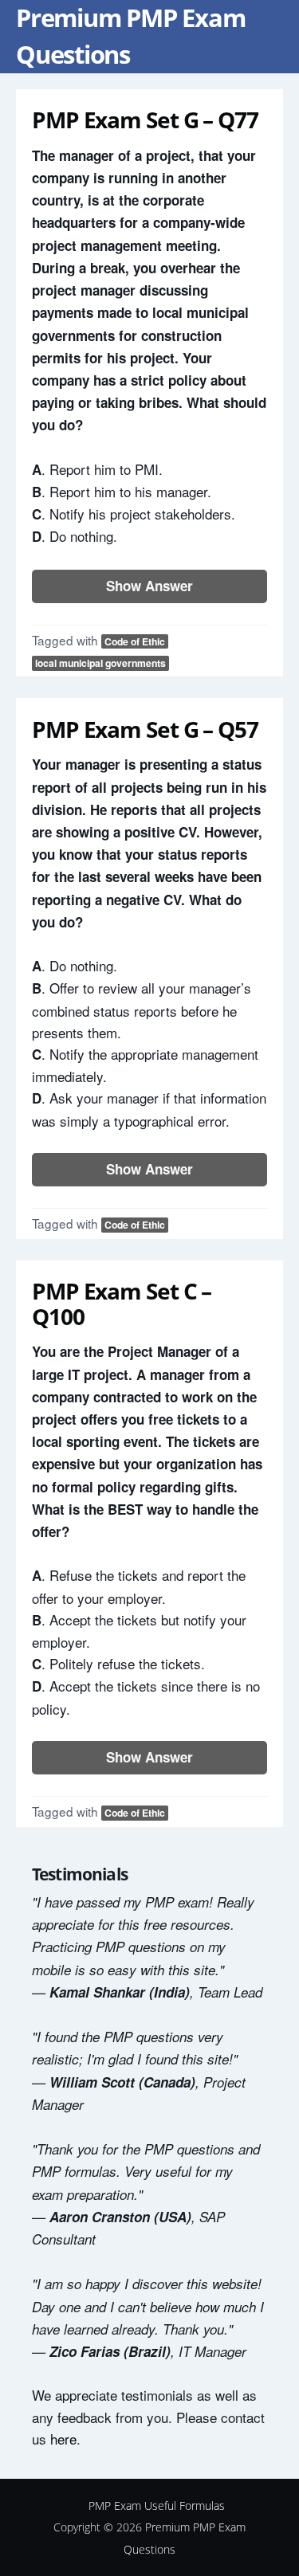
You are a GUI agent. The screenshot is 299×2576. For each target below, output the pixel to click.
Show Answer (149, 586)
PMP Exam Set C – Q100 (122, 1304)
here (63, 2439)
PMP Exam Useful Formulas (157, 2505)
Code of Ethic (135, 641)
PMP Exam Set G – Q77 (145, 120)
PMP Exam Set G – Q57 (145, 729)
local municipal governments (100, 663)
